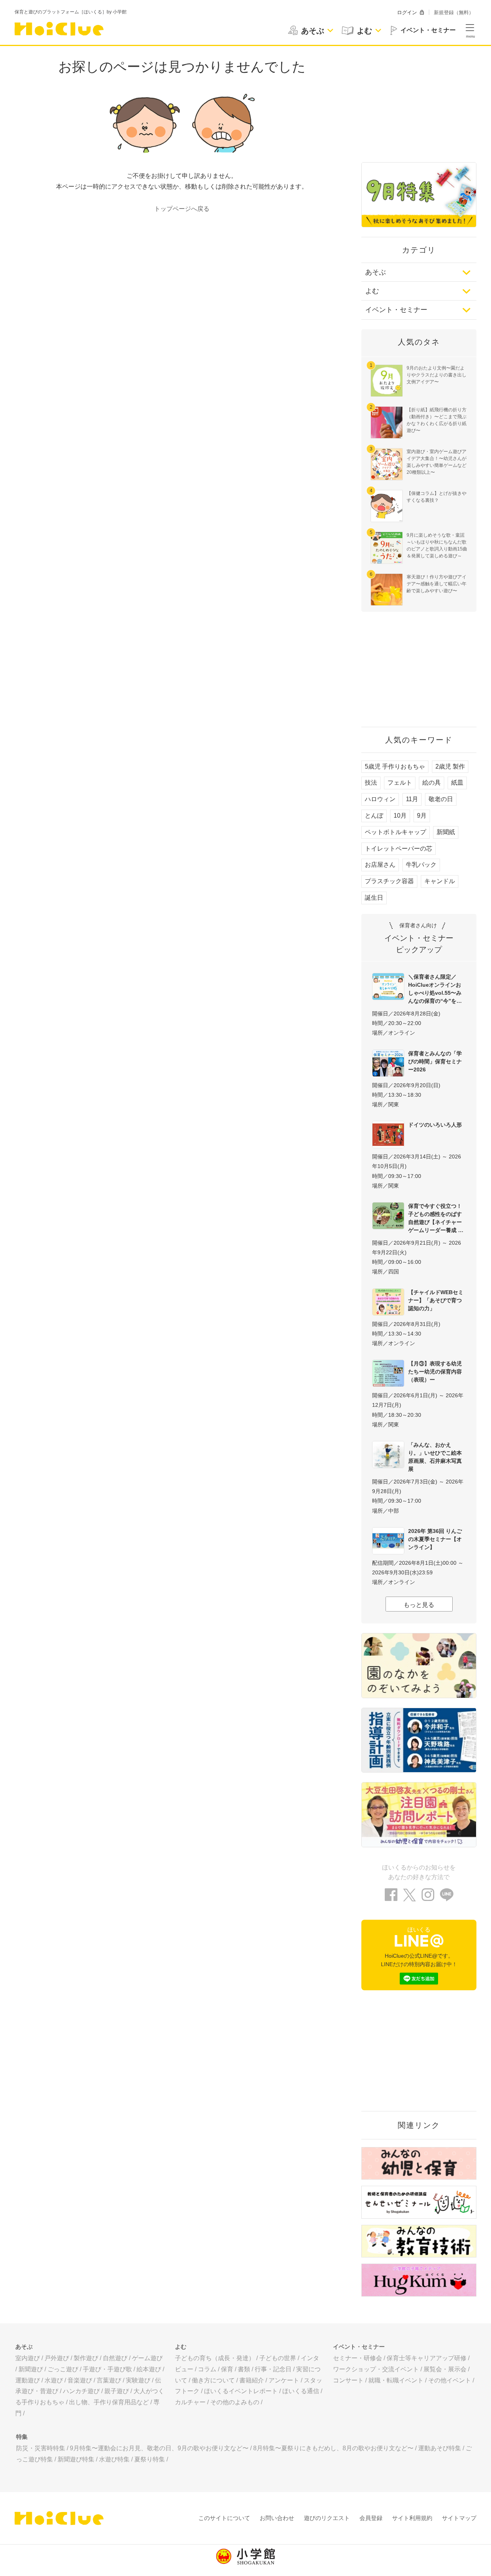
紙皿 (457, 783)
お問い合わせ (277, 2518)
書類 (244, 2369)
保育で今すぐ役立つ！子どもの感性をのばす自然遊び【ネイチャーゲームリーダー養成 (435, 1218)
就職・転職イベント (396, 2380)
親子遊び (117, 2391)
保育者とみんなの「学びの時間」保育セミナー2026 (435, 1061)
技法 (371, 783)
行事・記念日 (273, 2369)
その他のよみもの (235, 2402)
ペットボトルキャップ (395, 832)
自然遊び (115, 2358)
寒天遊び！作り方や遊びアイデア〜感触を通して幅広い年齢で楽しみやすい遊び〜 (437, 584)
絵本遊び (149, 2369)
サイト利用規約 (412, 2518)
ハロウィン (380, 799)
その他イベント (450, 2380)
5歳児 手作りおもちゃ (395, 766)
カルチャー (190, 2402)
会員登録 (371, 2518)
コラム (207, 2369)
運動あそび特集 (440, 2448)
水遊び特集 (114, 2459)
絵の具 (432, 783)
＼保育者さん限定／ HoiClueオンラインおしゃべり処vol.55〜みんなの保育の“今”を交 (435, 989)
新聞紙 (446, 832)
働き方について (213, 2380)
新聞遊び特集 (76, 2459)
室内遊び (28, 2358)
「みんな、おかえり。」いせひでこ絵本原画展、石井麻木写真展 (435, 1457)
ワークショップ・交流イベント (376, 2369)
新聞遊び (31, 2369)
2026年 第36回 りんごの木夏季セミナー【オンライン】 (435, 1539)
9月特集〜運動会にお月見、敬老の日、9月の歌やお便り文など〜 (159, 2448)
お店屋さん (380, 865)
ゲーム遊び (147, 2358)
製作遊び (86, 2358)
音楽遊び (80, 2380)
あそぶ (376, 272)
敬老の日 (441, 799)
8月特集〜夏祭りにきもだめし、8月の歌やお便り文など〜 (333, 2448)
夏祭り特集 (150, 2459)
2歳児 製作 (450, 766)
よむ (372, 291)
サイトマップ (459, 2518)
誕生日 (374, 898)
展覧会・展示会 (445, 2369)
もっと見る (419, 1605)
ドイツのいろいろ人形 (435, 1125)
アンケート (284, 2380)
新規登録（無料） (454, 12)
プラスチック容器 (389, 881)
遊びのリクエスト (327, 2518)
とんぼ (374, 816)
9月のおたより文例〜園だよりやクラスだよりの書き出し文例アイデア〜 (437, 375)
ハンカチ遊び (81, 2391)
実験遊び (138, 2380)
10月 (400, 816)
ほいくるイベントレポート (241, 2391)
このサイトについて (224, 2518)
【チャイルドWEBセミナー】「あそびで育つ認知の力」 (436, 1300)
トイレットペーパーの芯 (399, 849)
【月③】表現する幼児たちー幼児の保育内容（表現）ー (435, 1372)
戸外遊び (57, 2358)
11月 (412, 799)
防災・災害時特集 (41, 2448)
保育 (227, 2369)
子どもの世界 (278, 2358)
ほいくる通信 (301, 2391)
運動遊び (28, 2380)
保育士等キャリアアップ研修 (427, 2358)
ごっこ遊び (63, 2369)
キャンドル (440, 881)
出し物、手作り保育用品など (109, 2402)
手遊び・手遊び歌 (107, 2369)
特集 (22, 2437)
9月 (422, 816)
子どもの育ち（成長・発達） (215, 2358)
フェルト (400, 783)
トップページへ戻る (182, 209)
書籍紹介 (252, 2380)
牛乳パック (421, 865)
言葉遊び (109, 2380)
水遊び (54, 2380)
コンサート (348, 2380)
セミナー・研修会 (358, 2358)
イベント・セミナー (396, 310)
